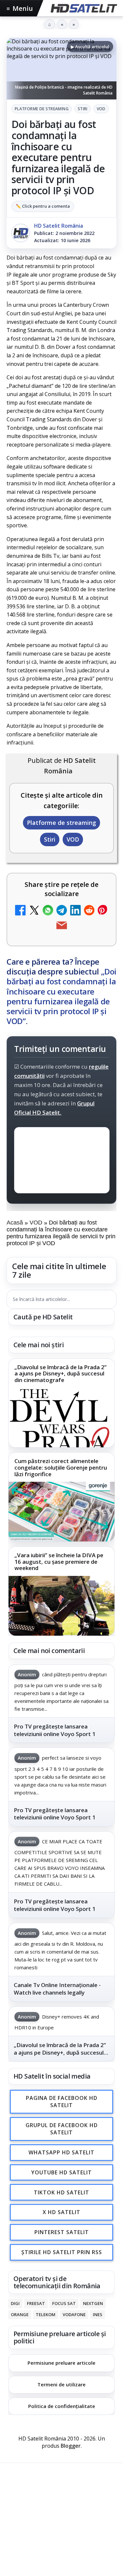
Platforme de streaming (42, 109)
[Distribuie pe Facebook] (20, 911)
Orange (20, 2314)
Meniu (20, 8)
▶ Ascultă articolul (90, 47)
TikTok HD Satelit (61, 2192)
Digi (15, 2303)
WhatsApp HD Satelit (61, 2153)
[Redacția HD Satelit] (21, 233)
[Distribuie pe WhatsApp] (48, 911)
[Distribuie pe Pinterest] (103, 911)
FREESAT (36, 2303)
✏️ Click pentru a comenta (43, 206)
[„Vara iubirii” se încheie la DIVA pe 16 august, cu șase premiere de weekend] (61, 1606)
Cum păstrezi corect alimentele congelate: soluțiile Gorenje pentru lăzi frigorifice (61, 1468)
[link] (61, 1403)
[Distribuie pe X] (34, 911)
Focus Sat (64, 2303)
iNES (98, 2314)
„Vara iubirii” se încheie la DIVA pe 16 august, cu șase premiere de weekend (59, 1562)
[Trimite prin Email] (62, 926)
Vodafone (74, 2314)
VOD (101, 109)
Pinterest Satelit (62, 2232)
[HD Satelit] (83, 8)
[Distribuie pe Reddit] (89, 911)
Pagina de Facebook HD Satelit (62, 2102)
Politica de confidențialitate (62, 2406)
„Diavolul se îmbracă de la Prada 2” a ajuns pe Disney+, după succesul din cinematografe (61, 1374)
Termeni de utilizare (61, 2384)
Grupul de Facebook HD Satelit (62, 2129)
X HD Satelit (61, 2212)
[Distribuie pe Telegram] (62, 911)
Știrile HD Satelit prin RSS (62, 2252)
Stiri (83, 109)
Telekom (46, 2314)
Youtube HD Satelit (61, 2172)
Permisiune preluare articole (61, 2363)
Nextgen (93, 2303)
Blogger (71, 2446)
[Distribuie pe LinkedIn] (75, 911)
